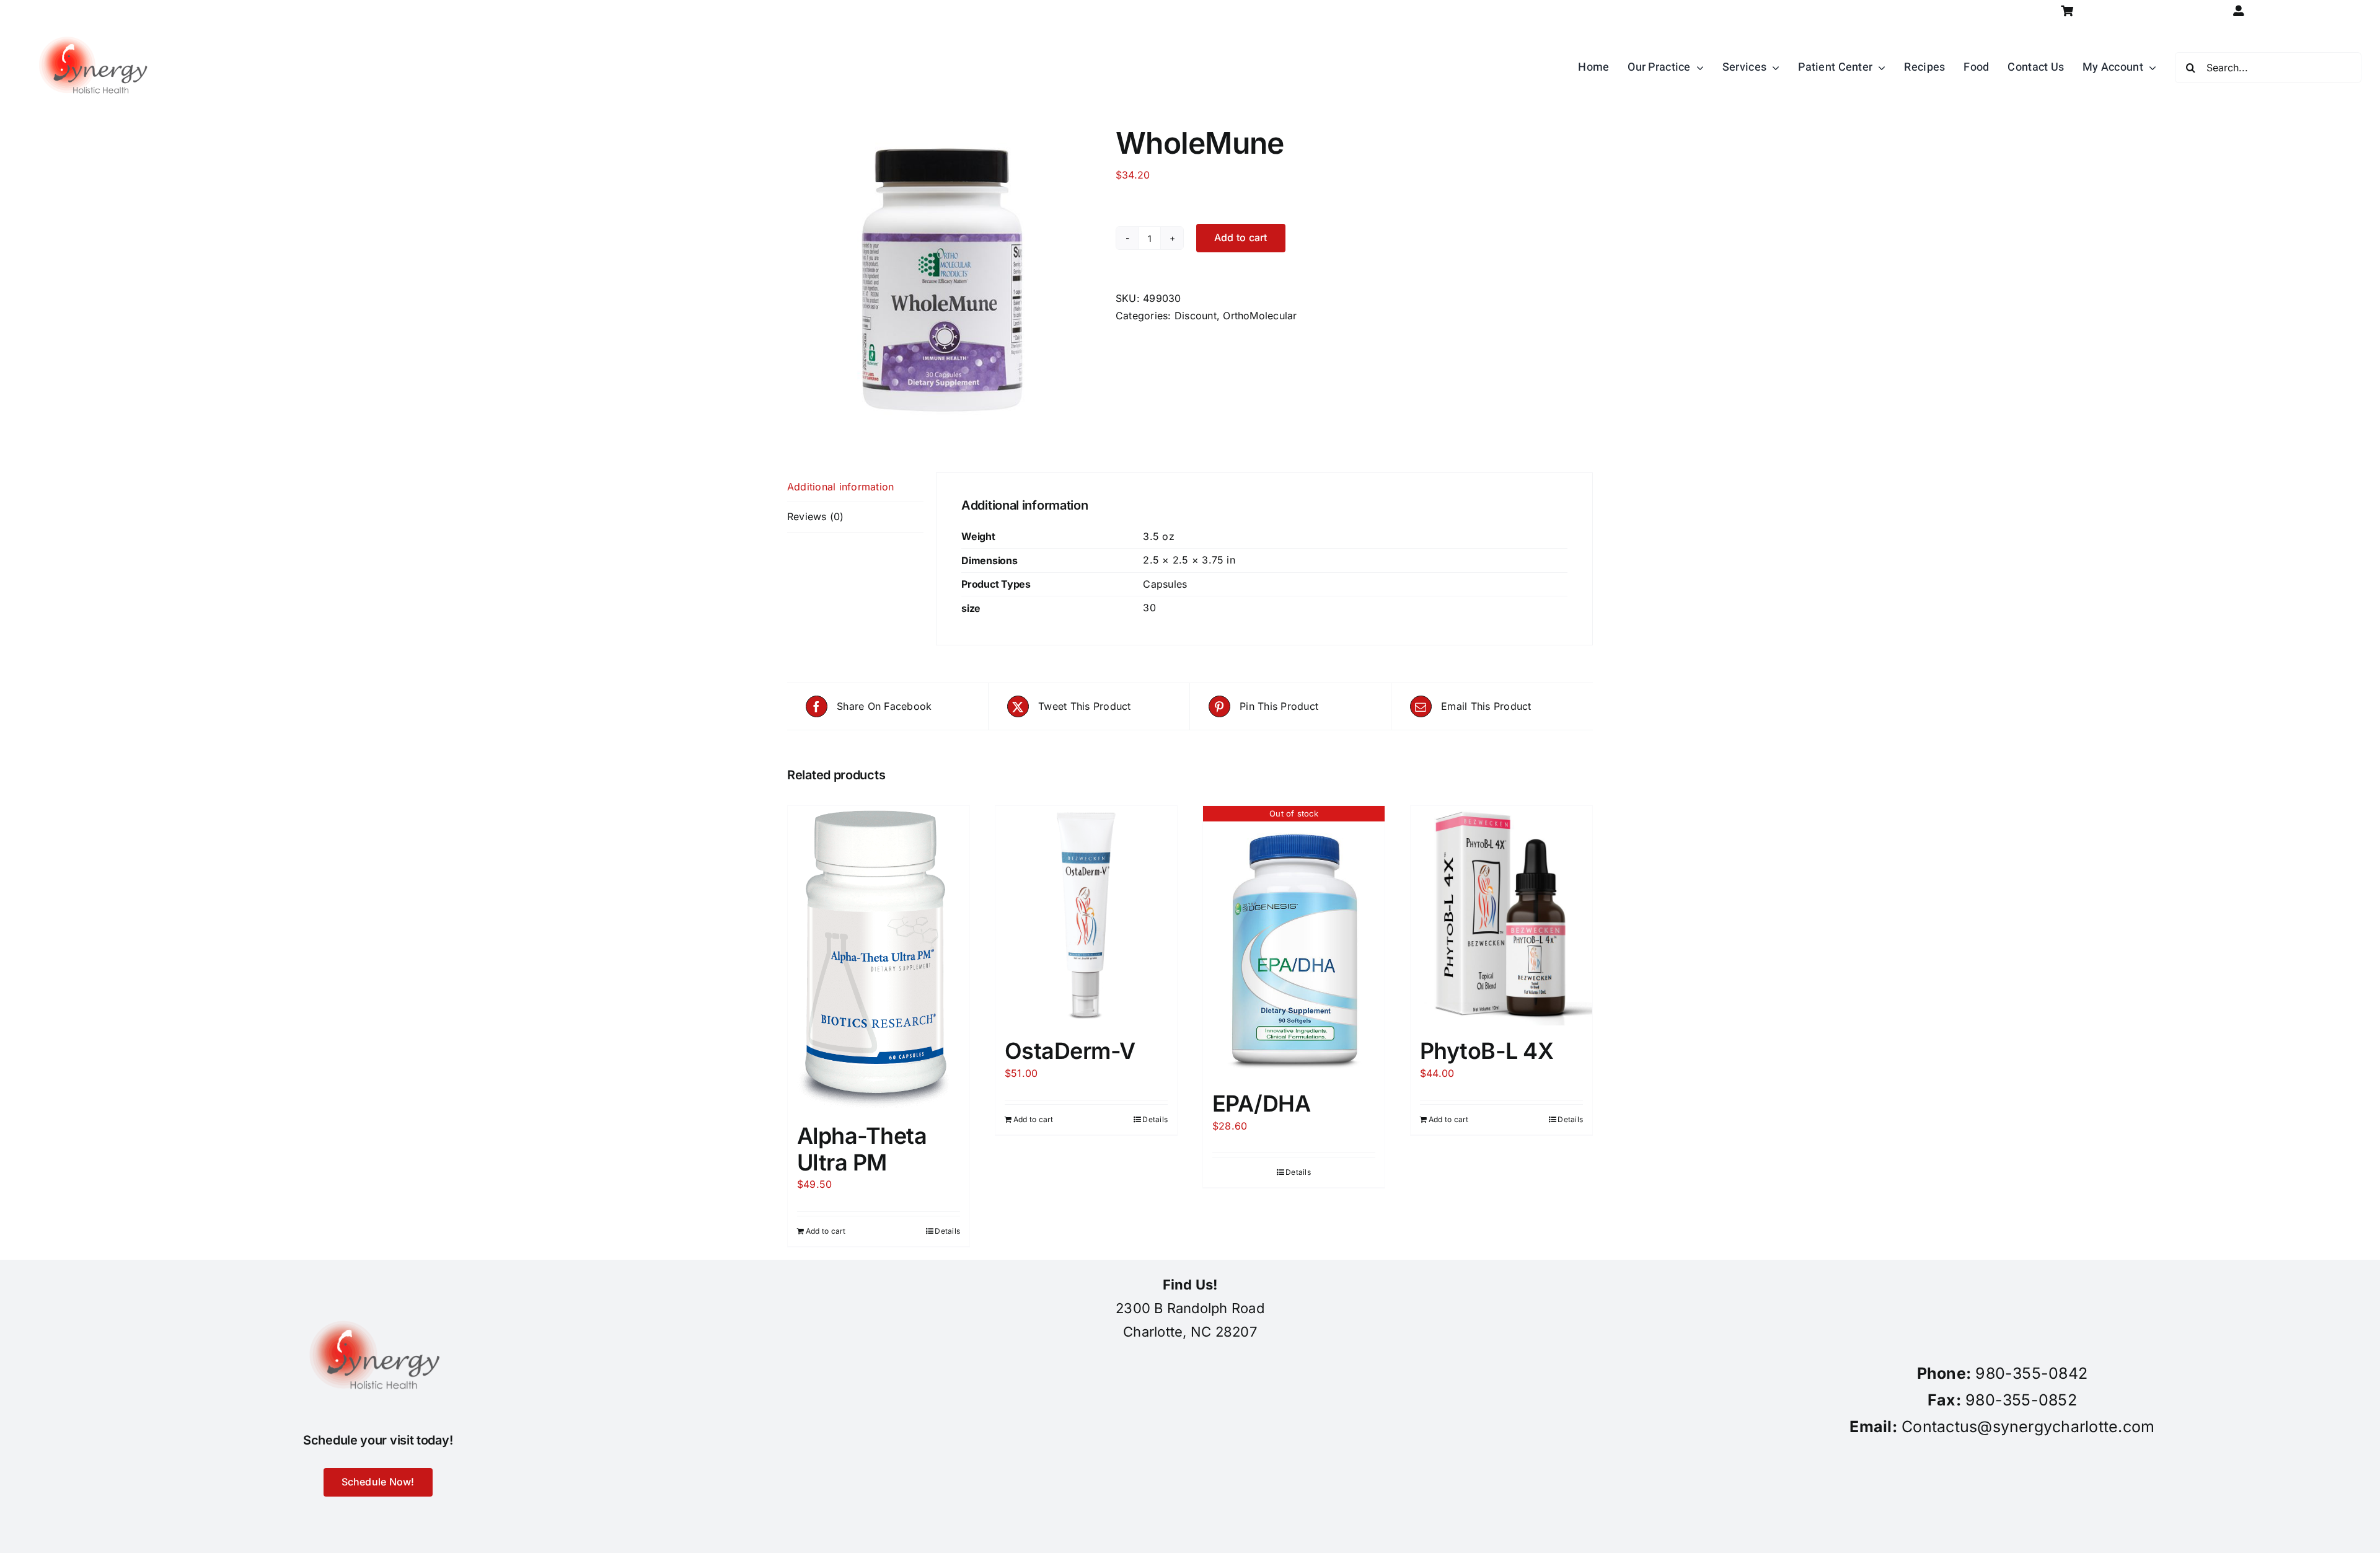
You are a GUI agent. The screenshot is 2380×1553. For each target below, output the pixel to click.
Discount (1196, 316)
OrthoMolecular (1260, 316)
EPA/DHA (1261, 1104)
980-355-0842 (2031, 1373)
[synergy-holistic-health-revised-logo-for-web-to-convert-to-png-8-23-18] (96, 27)
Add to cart (1241, 237)
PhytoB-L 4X (1487, 1051)
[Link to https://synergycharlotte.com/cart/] (2067, 11)
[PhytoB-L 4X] (1501, 916)
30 (1149, 608)
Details (947, 1231)
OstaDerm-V (1070, 1051)
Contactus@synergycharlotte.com (2028, 1427)
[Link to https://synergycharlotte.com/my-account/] (2238, 11)
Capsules (1165, 584)
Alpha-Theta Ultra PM (862, 1149)
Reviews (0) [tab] (816, 516)
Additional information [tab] (840, 487)
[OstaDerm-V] (1086, 916)
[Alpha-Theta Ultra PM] (879, 958)
